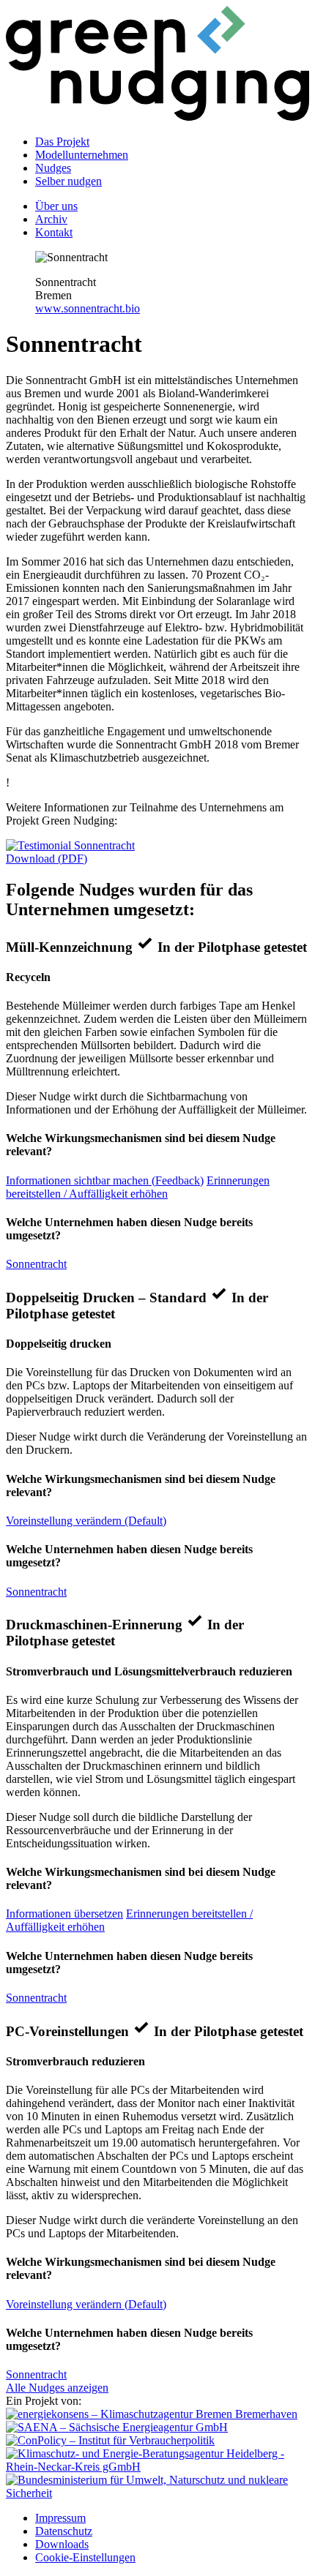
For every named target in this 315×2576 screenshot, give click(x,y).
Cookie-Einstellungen (85, 2557)
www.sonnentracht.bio (88, 308)
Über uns (56, 206)
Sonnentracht (36, 1264)
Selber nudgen (68, 181)
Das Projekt (62, 142)
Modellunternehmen (82, 155)
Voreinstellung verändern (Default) (86, 1521)
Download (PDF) (47, 859)
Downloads (62, 2544)
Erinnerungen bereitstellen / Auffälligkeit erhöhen (138, 1187)
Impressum (60, 2518)
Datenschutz (64, 2531)
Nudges (53, 168)
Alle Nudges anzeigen (57, 2388)
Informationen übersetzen (64, 1914)
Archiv (51, 219)
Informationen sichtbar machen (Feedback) (105, 1180)
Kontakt (54, 232)
